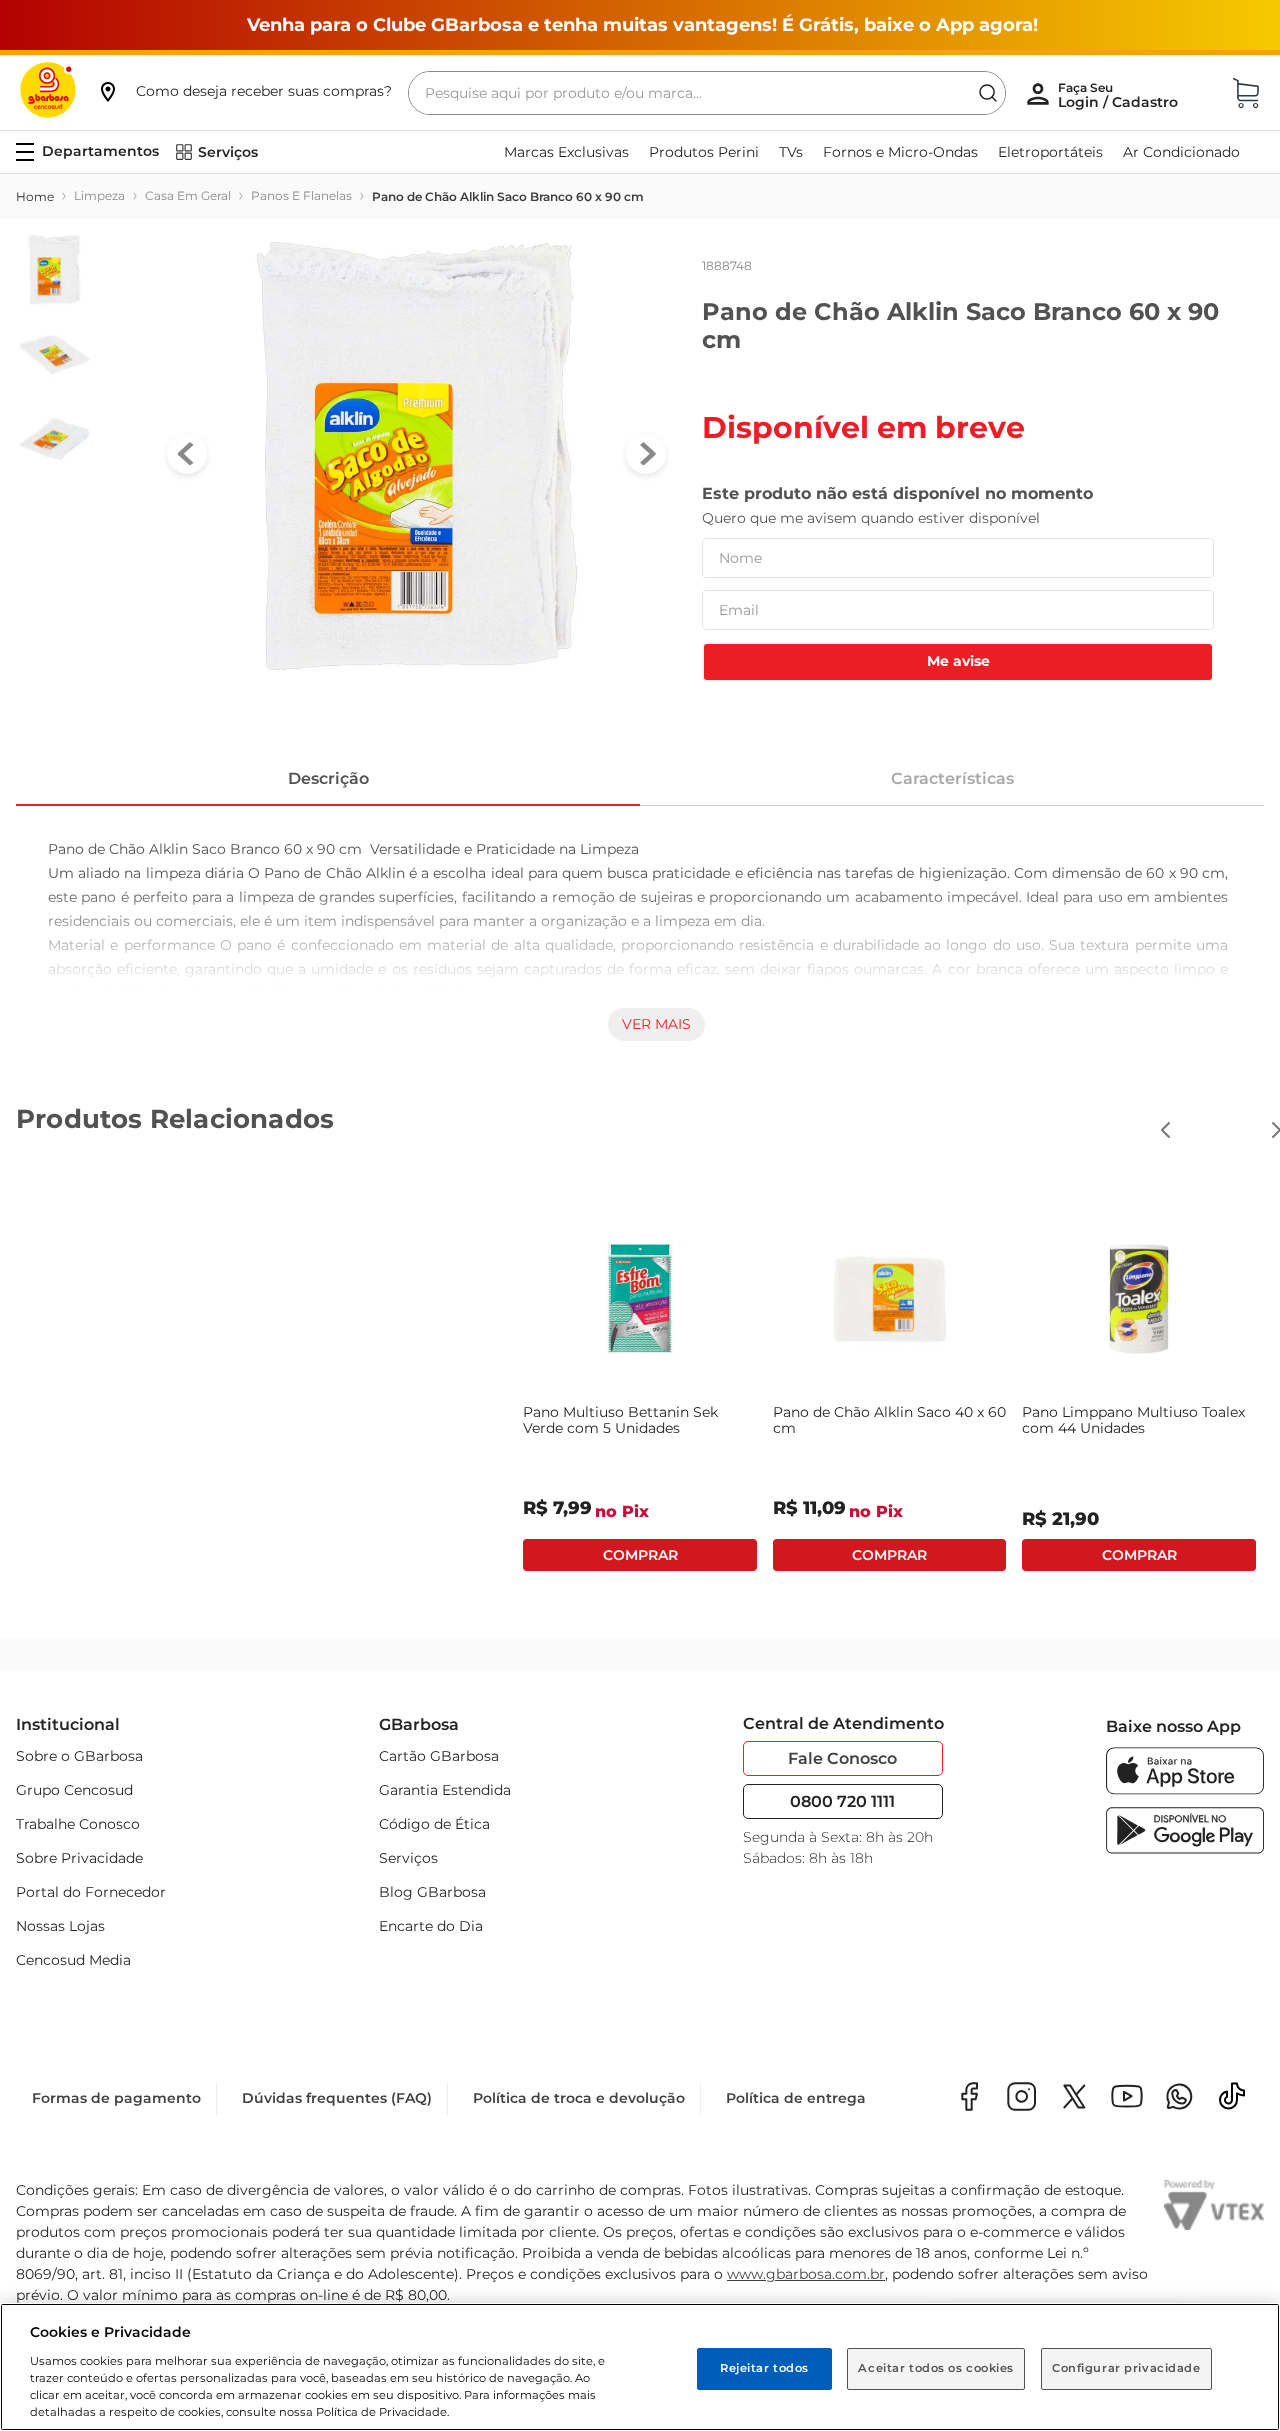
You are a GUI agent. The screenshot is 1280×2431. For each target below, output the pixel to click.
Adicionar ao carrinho (141, 1555)
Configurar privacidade (1126, 2368)
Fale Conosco (842, 1758)
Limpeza (99, 195)
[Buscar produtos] (988, 93)
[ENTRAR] (1120, 95)
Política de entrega (796, 2102)
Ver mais (656, 1024)
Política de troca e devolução (579, 2102)
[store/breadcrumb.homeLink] (35, 197)
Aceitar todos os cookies (936, 2368)
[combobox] (707, 93)
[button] (244, 91)
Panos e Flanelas (301, 195)
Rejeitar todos (764, 2368)
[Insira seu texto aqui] (1179, 2102)
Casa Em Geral (188, 195)
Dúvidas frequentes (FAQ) (337, 2102)
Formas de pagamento (116, 2102)
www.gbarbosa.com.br (806, 2278)
